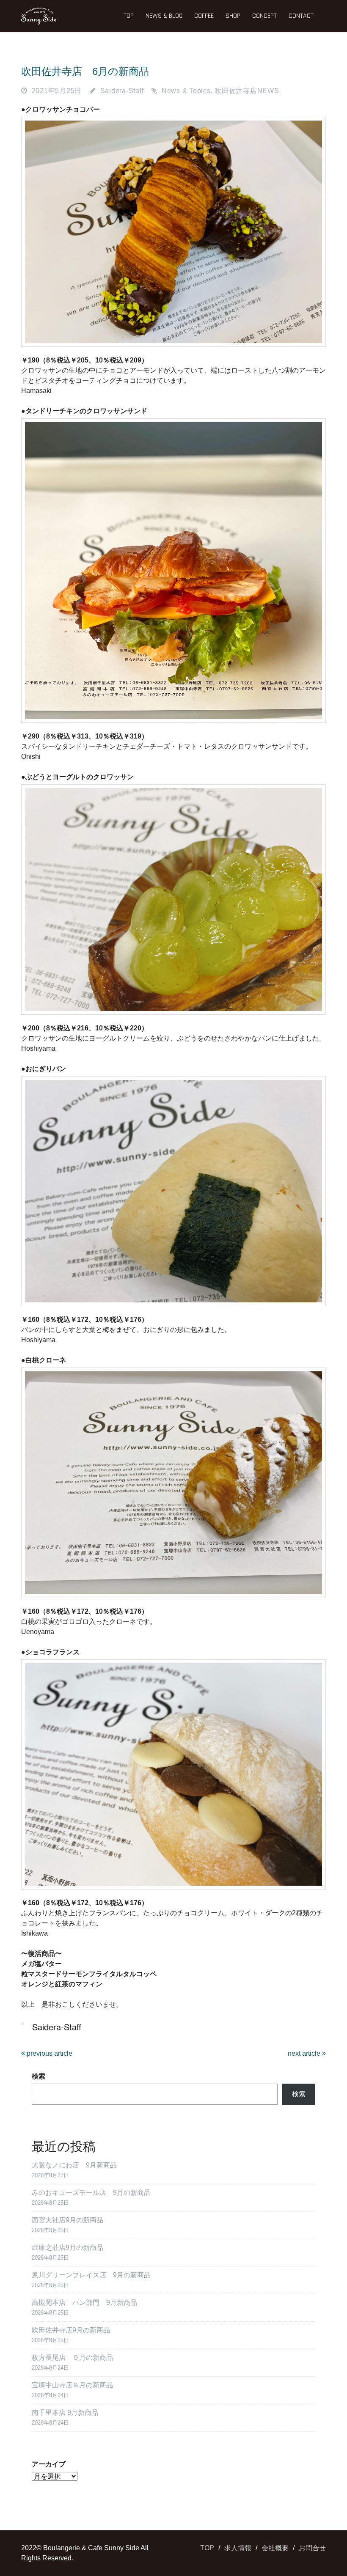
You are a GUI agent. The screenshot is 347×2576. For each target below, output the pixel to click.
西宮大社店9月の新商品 (67, 2220)
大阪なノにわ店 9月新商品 (74, 2165)
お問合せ (312, 2548)
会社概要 (275, 2548)
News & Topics (186, 91)
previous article (49, 2053)
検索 (39, 2076)
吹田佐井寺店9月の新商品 (71, 2330)
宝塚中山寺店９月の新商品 (72, 2385)
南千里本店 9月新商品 (65, 2413)
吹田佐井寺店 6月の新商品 (85, 71)
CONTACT (301, 16)
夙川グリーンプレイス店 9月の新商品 (91, 2275)
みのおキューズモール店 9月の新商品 (91, 2193)
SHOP (233, 16)
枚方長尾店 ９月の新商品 (72, 2358)
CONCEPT (264, 16)
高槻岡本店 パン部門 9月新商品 (84, 2303)
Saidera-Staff (122, 91)
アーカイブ (49, 2464)
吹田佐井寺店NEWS (247, 91)
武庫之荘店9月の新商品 (67, 2248)
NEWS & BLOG (164, 16)
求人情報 (238, 2548)
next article (305, 2053)
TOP (129, 16)
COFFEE (204, 16)
